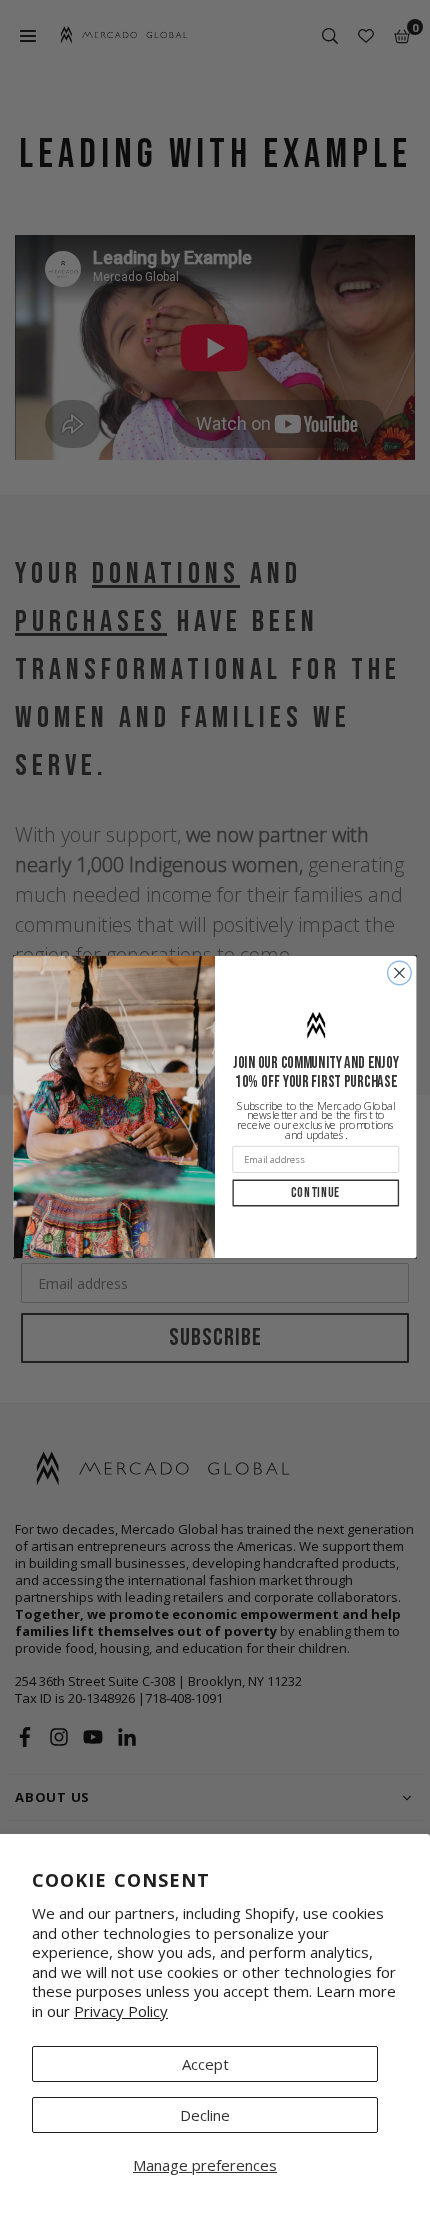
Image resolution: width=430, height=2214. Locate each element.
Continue (315, 1193)
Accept (205, 2064)
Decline (205, 2115)
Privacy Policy (121, 2011)
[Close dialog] (400, 973)
